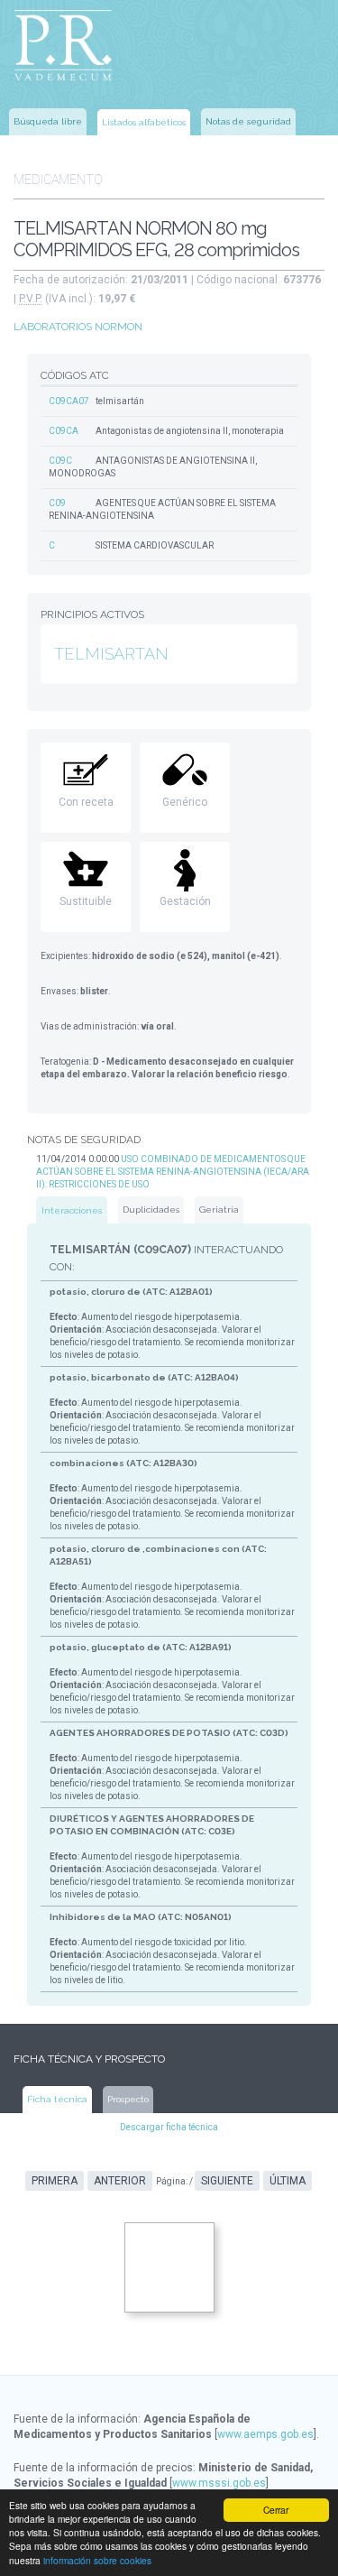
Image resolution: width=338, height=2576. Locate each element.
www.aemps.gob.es (265, 2434)
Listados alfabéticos (144, 122)
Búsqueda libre (48, 121)
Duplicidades (151, 1210)
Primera (55, 2181)
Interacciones (72, 1210)
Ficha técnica (57, 2099)
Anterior (120, 2181)
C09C (60, 461)
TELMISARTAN (111, 654)
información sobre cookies (97, 2560)
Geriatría (219, 1210)
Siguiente (227, 2181)
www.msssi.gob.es (219, 2483)
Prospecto (128, 2099)
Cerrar (276, 2510)
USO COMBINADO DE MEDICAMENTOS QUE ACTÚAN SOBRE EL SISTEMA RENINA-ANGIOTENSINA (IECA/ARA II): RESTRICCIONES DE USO (173, 1172)
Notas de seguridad (248, 121)
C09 (57, 503)
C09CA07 (69, 401)
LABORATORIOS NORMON (78, 327)
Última (288, 2181)
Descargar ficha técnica (169, 2127)
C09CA (64, 431)
